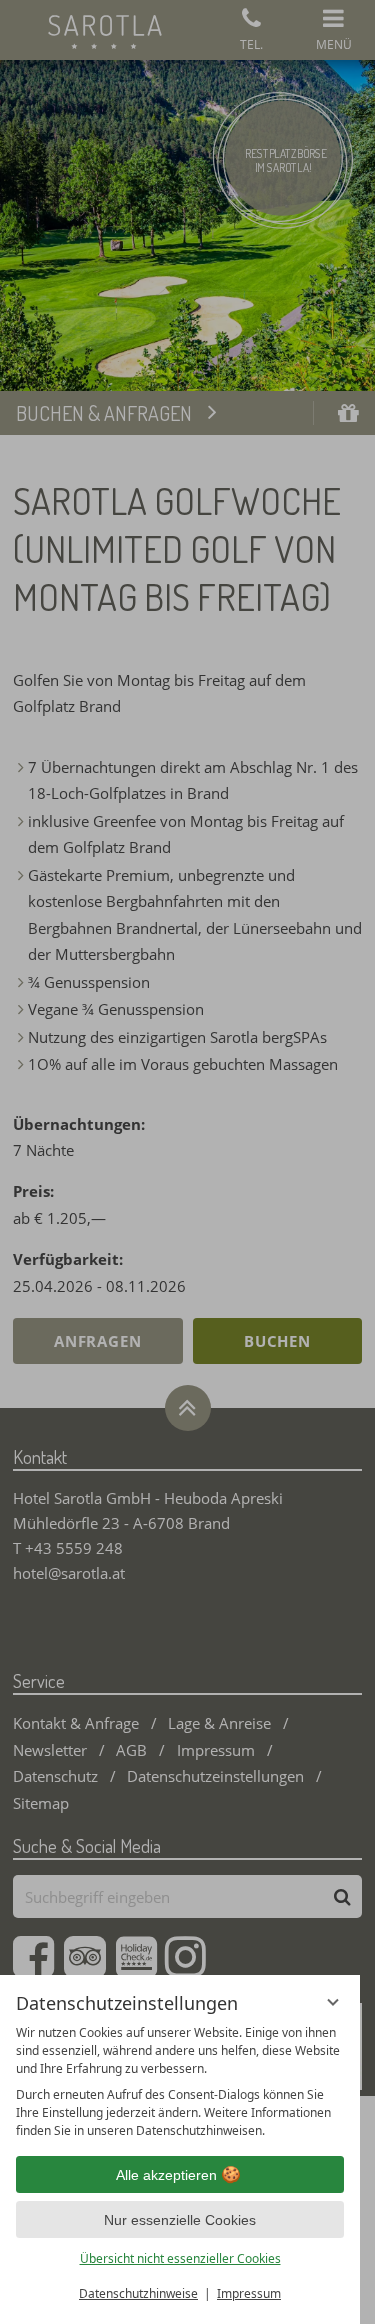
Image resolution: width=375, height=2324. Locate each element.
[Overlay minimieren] (333, 2002)
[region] (180, 2082)
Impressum (249, 2293)
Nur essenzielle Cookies (180, 2220)
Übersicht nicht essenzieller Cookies (180, 2258)
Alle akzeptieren (166, 2175)
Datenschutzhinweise (138, 2293)
